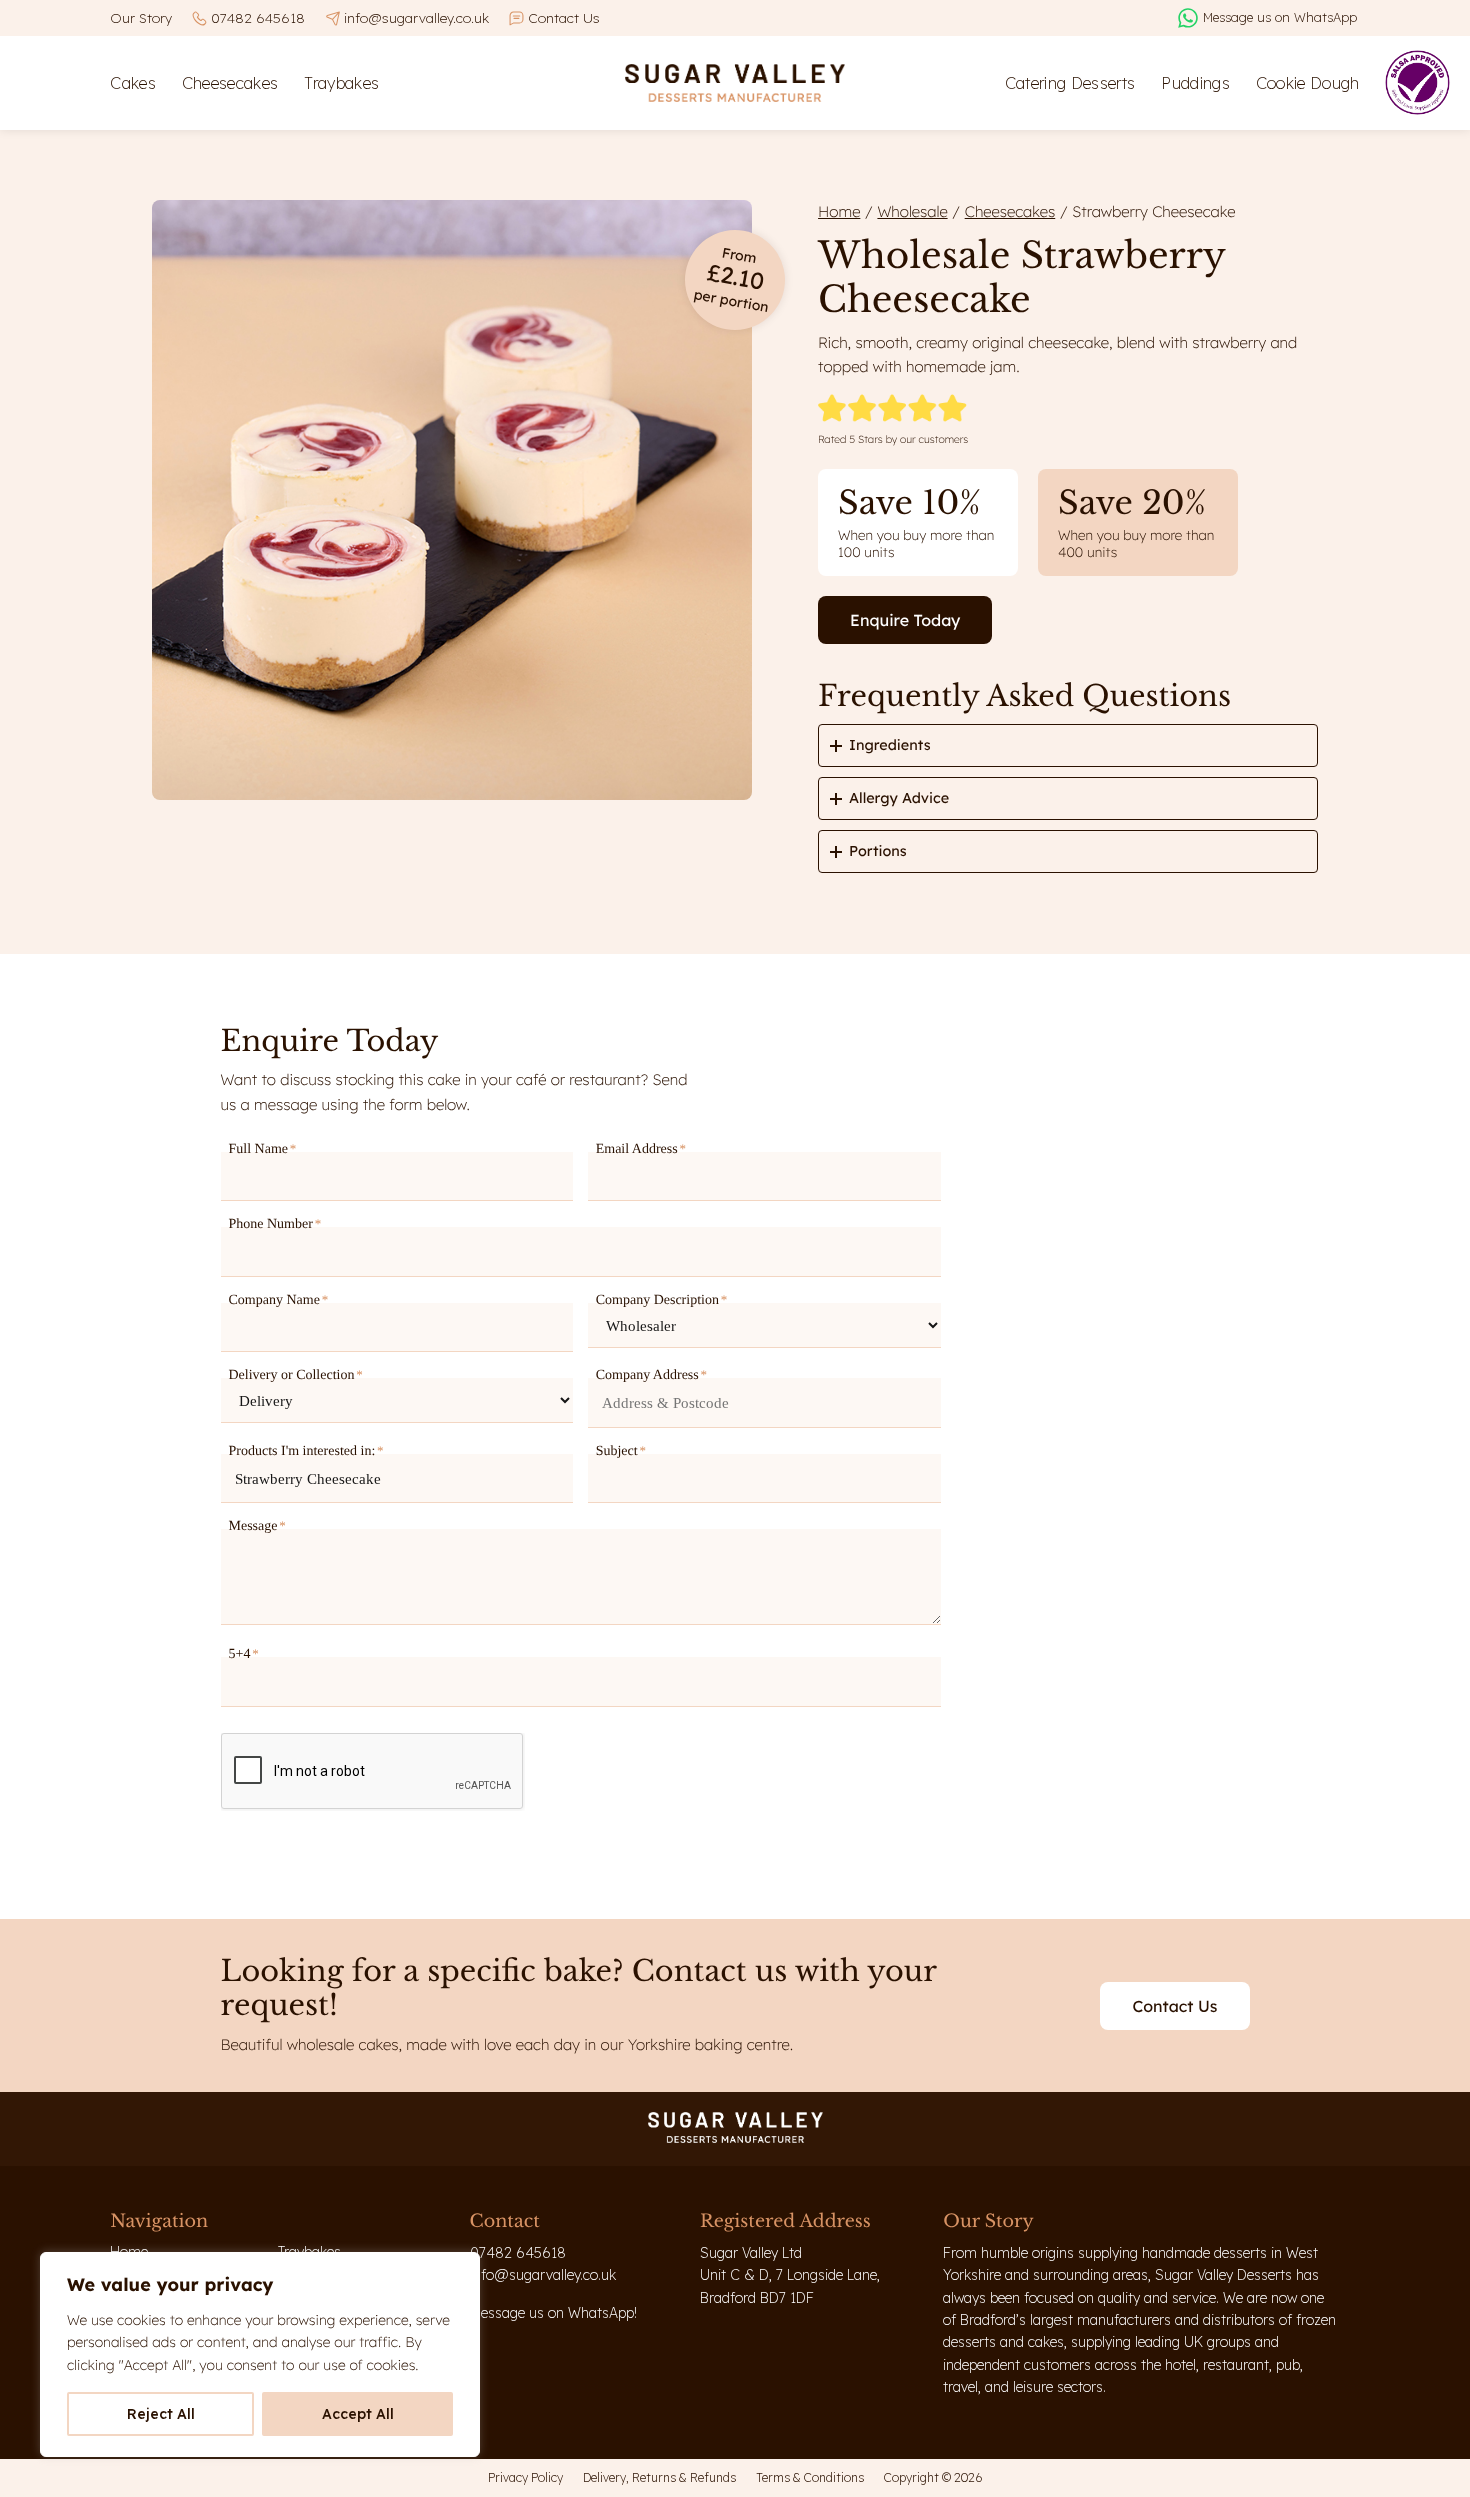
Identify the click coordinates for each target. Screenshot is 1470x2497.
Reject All (161, 2414)
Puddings (1195, 83)
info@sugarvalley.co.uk (416, 17)
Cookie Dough (1308, 83)
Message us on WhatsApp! (553, 2313)
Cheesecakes (230, 83)
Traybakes (341, 83)
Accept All (358, 2414)
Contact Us (564, 17)
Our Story (141, 17)
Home (839, 211)
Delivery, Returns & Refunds (659, 2477)
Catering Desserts (1070, 83)
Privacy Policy (525, 2477)
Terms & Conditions (810, 2477)
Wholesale (912, 211)
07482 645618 (258, 17)
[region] (260, 2354)
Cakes (133, 83)
